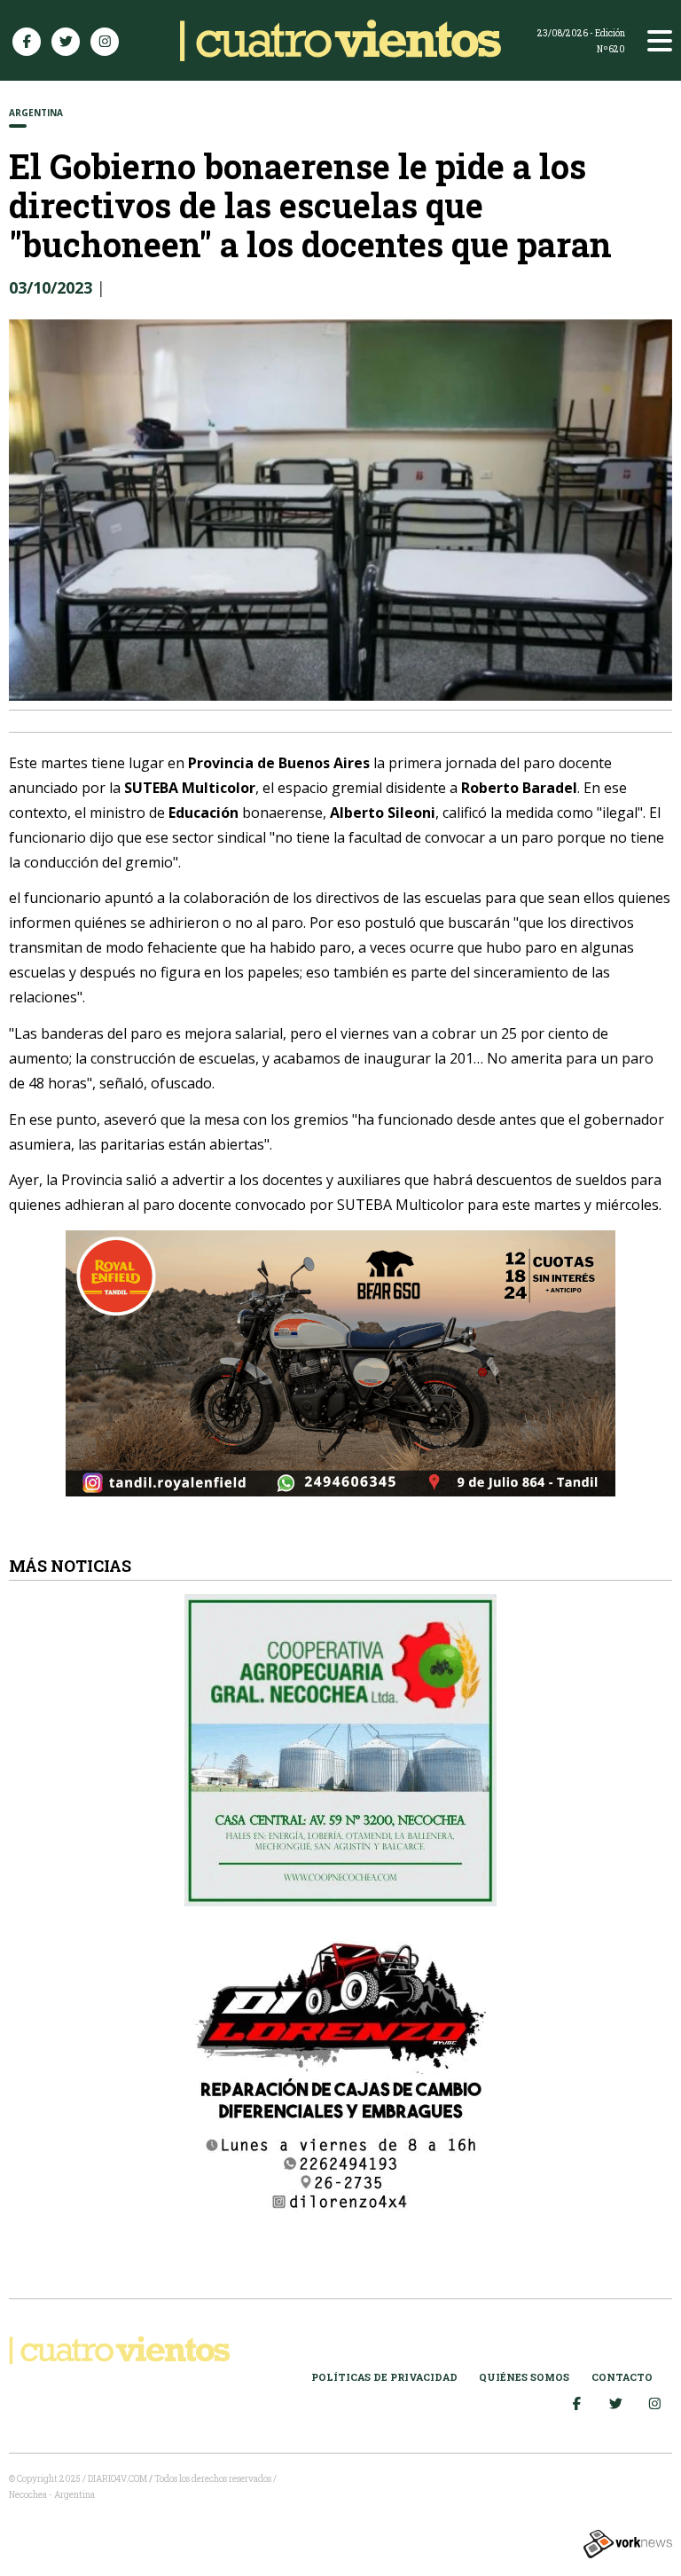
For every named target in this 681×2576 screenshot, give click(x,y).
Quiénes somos (524, 2377)
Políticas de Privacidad (384, 2377)
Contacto (622, 2377)
